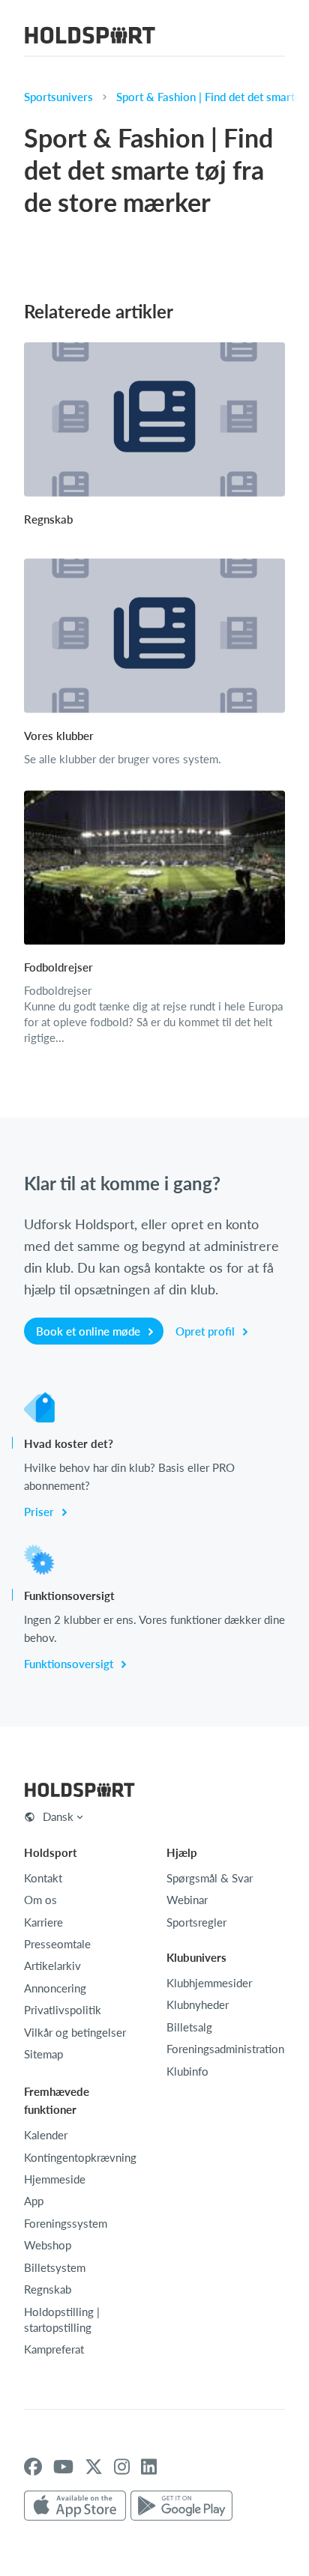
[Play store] (181, 2506)
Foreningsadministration (225, 2049)
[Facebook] (33, 2467)
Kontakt (43, 1878)
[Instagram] (122, 2467)
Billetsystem (55, 2267)
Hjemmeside (55, 2179)
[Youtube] (63, 2467)
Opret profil (207, 1331)
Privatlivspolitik (63, 2010)
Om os (40, 1900)
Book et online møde (90, 1331)
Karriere (43, 1922)
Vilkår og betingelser (75, 2032)
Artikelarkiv (52, 1966)
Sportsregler (196, 1922)
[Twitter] (94, 2467)
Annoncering (55, 1988)
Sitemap (43, 2054)
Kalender (46, 2135)
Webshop (48, 2245)
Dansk (58, 1816)
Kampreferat (54, 2349)
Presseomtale (57, 1944)
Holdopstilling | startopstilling (62, 2319)
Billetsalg (189, 2027)
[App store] (75, 2506)
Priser (40, 1512)
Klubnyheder (198, 2004)
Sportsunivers (58, 97)
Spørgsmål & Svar (210, 1878)
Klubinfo (187, 2071)
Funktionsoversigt (70, 1664)
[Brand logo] (90, 37)
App (34, 2201)
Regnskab (48, 2289)
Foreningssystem (66, 2223)
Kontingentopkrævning (80, 2157)
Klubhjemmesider (209, 1983)
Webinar (187, 1900)
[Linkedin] (149, 2467)
